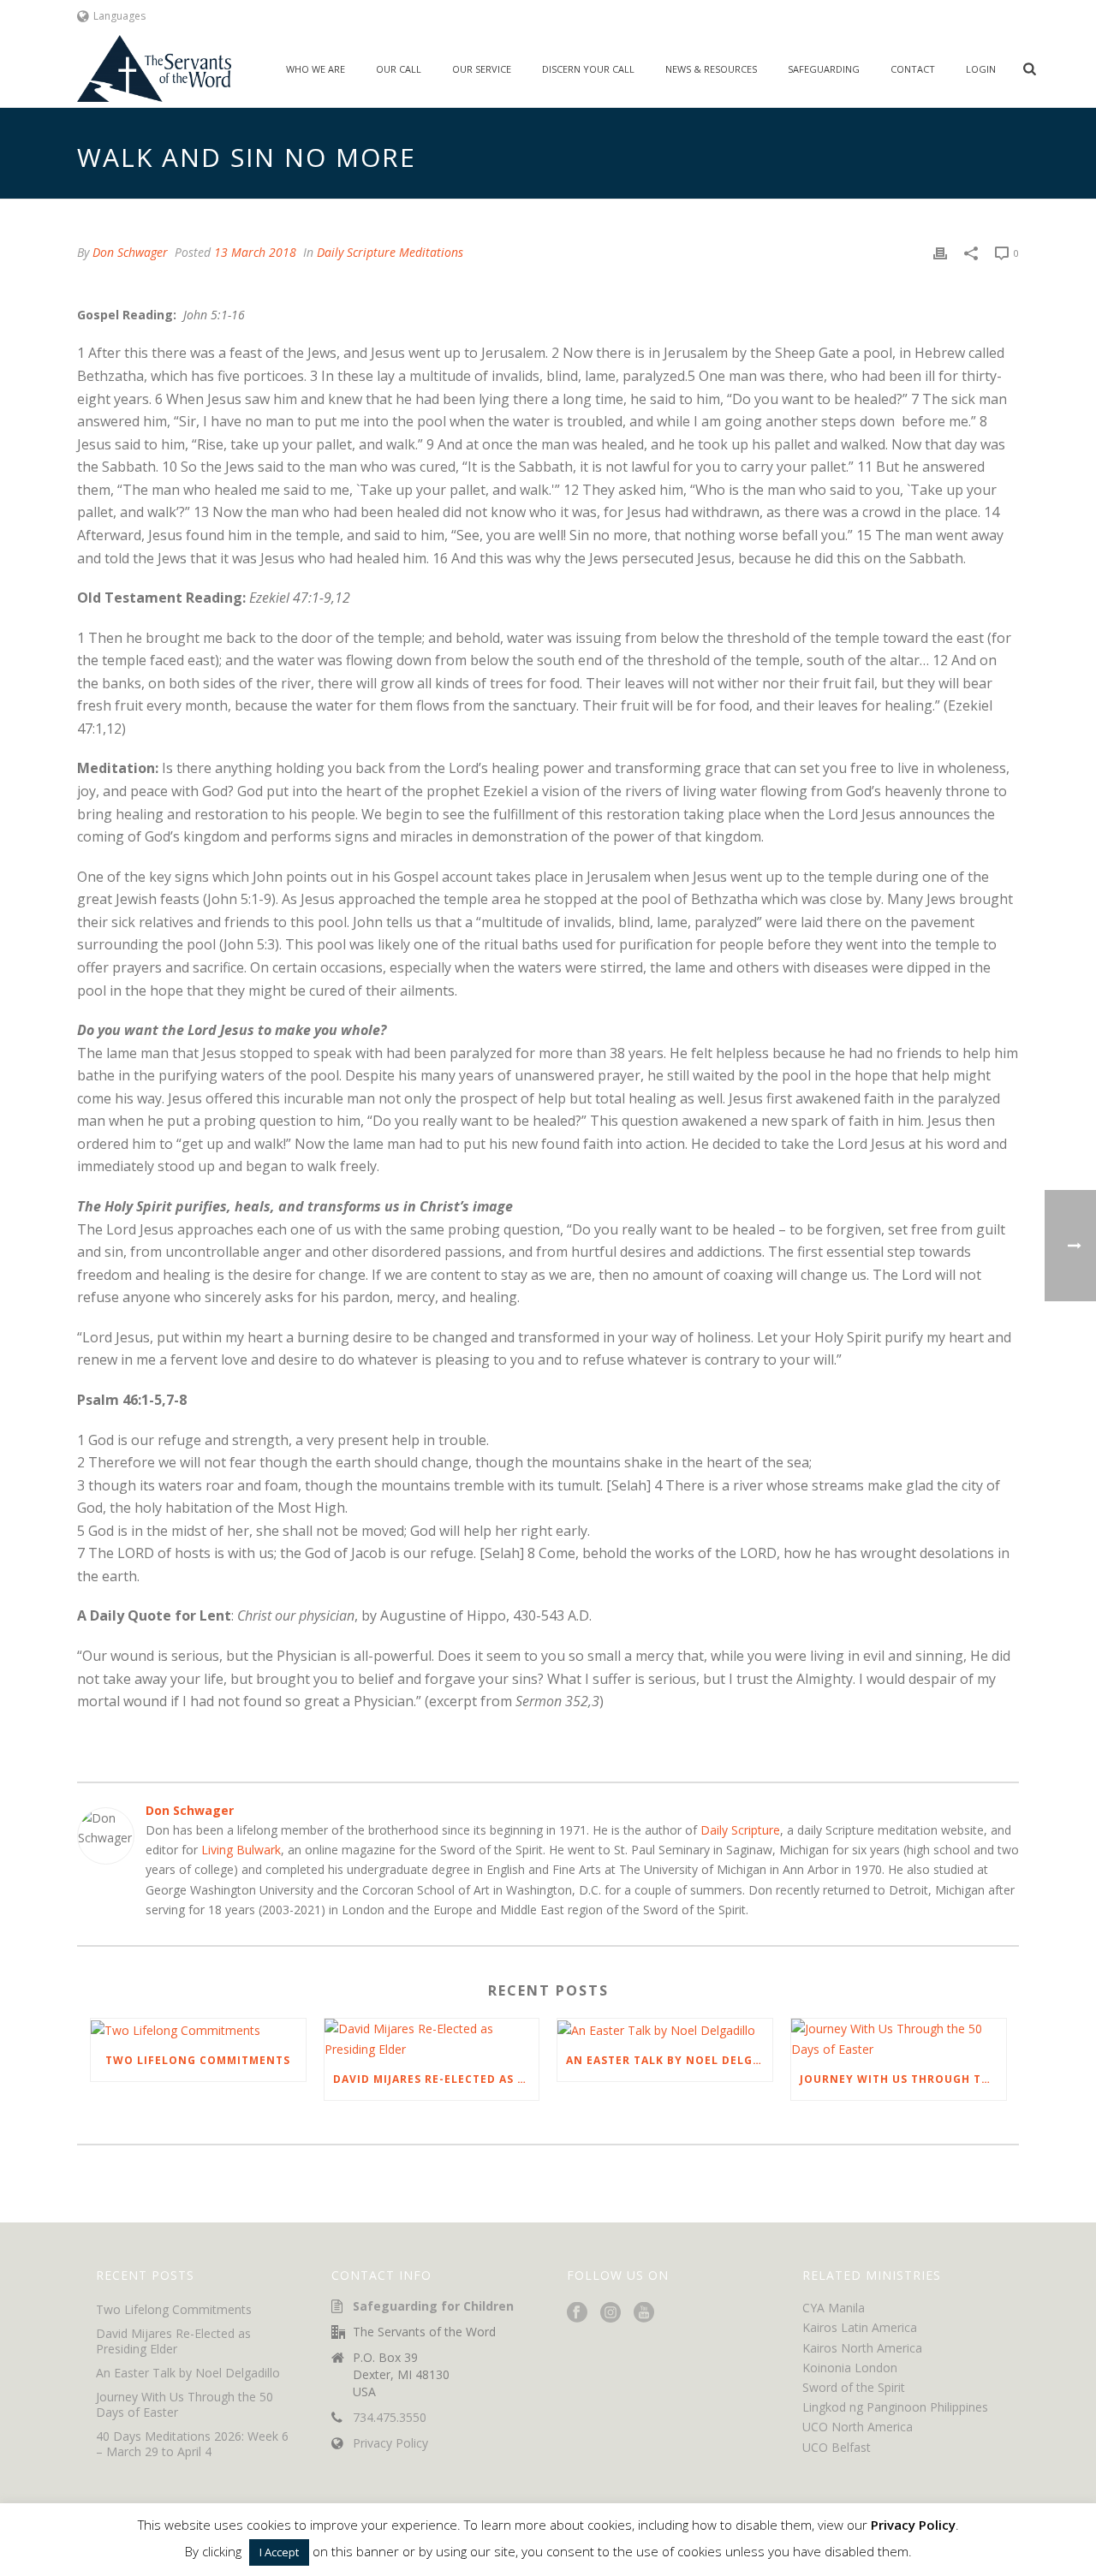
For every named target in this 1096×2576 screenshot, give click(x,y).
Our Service (482, 69)
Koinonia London (850, 2368)
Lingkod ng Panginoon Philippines (895, 2407)
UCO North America (858, 2427)
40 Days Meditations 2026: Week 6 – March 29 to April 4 (192, 2444)
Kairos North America (862, 2348)
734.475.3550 (390, 2418)
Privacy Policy (390, 2443)
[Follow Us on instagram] (611, 2313)
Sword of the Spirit (854, 2387)
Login (981, 69)
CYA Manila (834, 2308)
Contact (913, 69)
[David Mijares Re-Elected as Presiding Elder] (432, 2038)
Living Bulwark (241, 1850)
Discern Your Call (588, 69)
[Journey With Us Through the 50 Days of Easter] (899, 2038)
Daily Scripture (740, 1830)
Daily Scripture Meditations (390, 252)
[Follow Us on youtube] (644, 2313)
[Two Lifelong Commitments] (198, 2029)
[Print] (940, 252)
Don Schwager (130, 252)
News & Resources (711, 69)
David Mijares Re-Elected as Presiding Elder (436, 2079)
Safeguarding (824, 69)
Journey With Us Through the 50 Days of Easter (903, 2079)
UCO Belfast (837, 2447)
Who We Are (316, 69)
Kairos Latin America (860, 2327)
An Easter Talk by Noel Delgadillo (669, 2060)
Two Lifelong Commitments (198, 2060)
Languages (119, 16)
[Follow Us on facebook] (577, 2313)
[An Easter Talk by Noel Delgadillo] (665, 2029)
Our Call (399, 69)
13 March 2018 (255, 252)
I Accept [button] (279, 2552)
